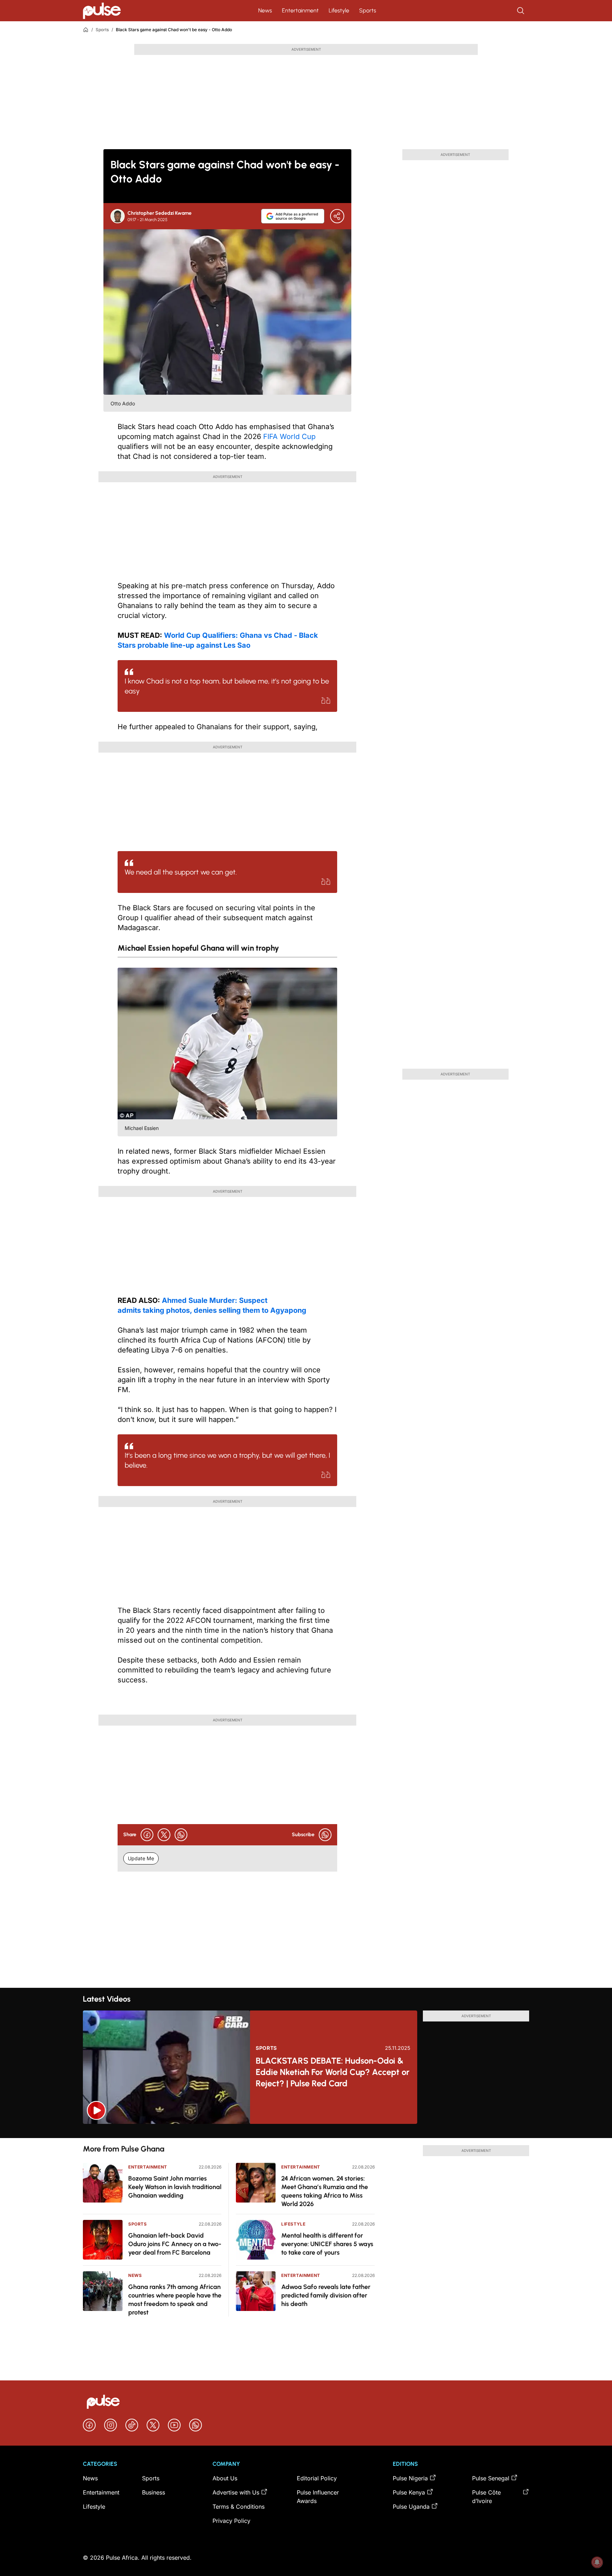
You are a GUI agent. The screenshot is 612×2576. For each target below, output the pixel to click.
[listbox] (306, 2131)
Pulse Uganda (411, 2507)
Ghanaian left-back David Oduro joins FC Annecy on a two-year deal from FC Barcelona (175, 2244)
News (265, 10)
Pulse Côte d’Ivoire (486, 2497)
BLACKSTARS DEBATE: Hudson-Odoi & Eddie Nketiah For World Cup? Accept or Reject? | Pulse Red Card (333, 2072)
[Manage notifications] (597, 2562)
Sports (368, 10)
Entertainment (300, 10)
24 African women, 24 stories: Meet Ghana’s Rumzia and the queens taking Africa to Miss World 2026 (325, 2191)
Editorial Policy (317, 2478)
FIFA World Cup (288, 437)
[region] (306, 2131)
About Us (225, 2478)
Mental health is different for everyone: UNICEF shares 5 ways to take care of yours (327, 2244)
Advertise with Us (236, 2492)
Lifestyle (339, 10)
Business (154, 2492)
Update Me (141, 1858)
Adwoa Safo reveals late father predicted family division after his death (326, 2295)
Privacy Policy (231, 2521)
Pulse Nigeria (410, 2478)
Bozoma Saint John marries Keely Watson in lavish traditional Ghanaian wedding (175, 2187)
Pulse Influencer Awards (318, 2497)
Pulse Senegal (491, 2478)
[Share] (337, 216)
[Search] (521, 11)
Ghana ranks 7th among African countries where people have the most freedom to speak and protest (175, 2300)
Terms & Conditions (239, 2507)
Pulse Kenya (409, 2492)
